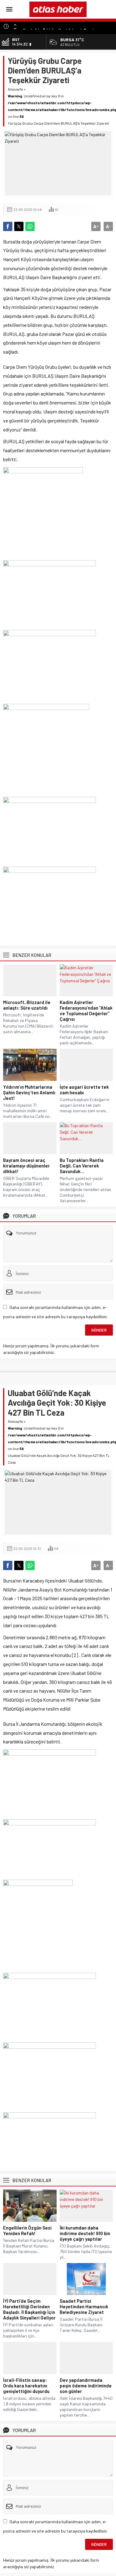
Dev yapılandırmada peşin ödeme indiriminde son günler (86, 2386)
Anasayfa (15, 89)
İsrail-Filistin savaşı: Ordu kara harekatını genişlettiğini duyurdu (26, 2386)
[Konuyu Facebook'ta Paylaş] (8, 226)
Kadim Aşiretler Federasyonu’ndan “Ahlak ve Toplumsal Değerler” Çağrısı (86, 1011)
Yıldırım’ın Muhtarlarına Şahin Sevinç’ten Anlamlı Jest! (29, 1092)
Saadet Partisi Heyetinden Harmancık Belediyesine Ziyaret (84, 2306)
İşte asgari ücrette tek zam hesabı (84, 1090)
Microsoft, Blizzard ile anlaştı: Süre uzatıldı (27, 1005)
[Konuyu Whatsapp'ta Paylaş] (30, 226)
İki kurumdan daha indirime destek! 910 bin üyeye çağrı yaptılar (85, 2233)
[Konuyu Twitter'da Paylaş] (19, 226)
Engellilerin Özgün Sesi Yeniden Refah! (27, 2230)
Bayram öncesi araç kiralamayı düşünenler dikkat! (26, 1166)
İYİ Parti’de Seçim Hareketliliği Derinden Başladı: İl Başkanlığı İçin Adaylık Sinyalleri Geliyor (29, 2309)
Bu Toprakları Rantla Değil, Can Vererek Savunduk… (82, 1166)
